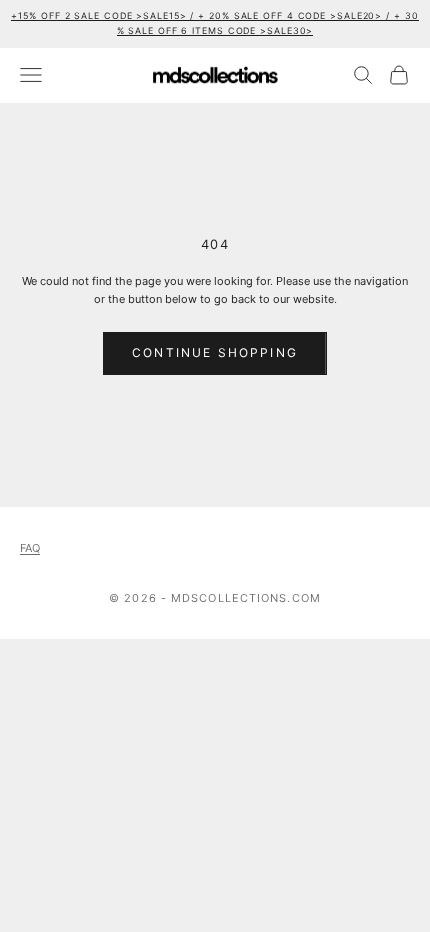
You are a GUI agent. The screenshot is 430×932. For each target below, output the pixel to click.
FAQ (30, 548)
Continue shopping (215, 352)
